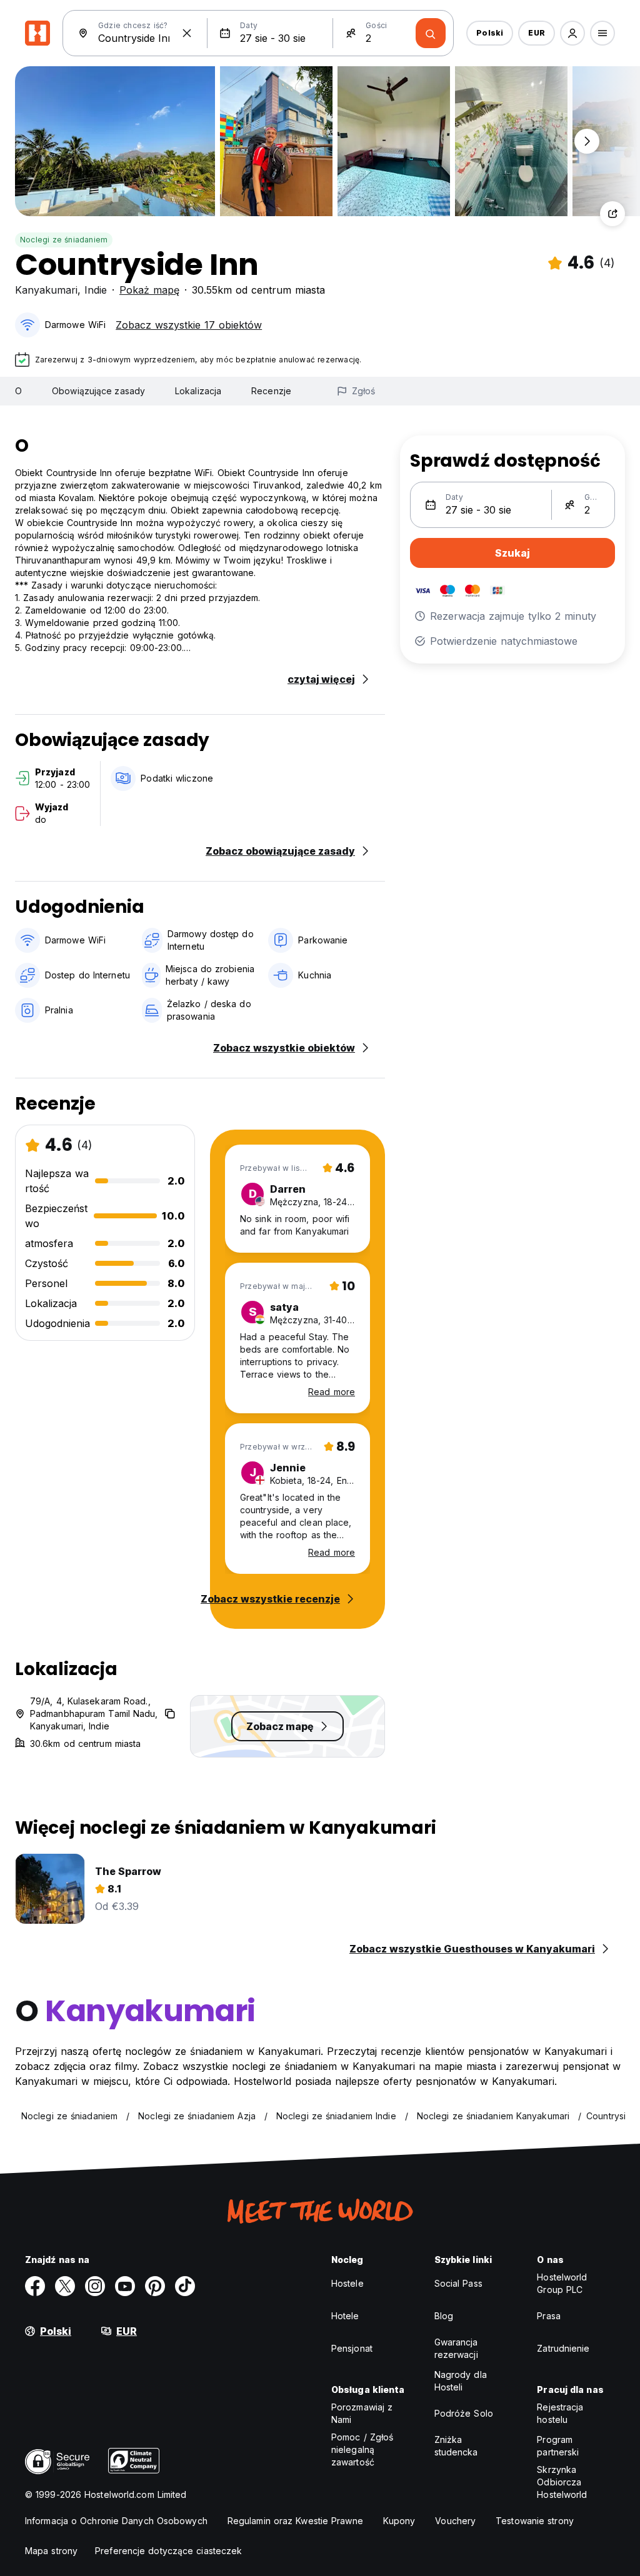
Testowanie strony (535, 2521)
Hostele (347, 2283)
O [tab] (18, 391)
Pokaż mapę (149, 290)
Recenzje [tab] (271, 391)
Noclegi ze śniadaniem (64, 240)
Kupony (399, 2521)
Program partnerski (558, 2446)
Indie (96, 290)
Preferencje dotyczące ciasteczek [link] (168, 2551)
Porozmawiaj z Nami (362, 2413)
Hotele (345, 2316)
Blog (444, 2316)
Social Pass (458, 2283)
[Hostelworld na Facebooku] (35, 2286)
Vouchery (455, 2521)
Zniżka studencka (456, 2446)
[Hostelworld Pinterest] (155, 2286)
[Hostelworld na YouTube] (125, 2286)
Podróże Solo (464, 2413)
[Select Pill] (572, 33)
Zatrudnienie (563, 2348)
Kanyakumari (46, 290)
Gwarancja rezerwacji (456, 2348)
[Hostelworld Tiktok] (185, 2286)
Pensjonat (352, 2348)
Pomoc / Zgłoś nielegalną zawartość (362, 2449)
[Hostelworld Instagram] (95, 2286)
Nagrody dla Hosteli (461, 2381)
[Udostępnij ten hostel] (612, 214)
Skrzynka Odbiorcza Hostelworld (562, 2482)
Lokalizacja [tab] (198, 391)
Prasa (549, 2316)
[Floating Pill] (587, 141)
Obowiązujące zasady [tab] (98, 391)
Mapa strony (51, 2551)
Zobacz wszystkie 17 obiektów (189, 325)
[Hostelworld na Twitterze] (65, 2286)
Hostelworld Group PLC (562, 2283)
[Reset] (187, 33)
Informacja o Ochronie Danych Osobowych (116, 2521)
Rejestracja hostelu (560, 2413)
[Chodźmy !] (431, 33)
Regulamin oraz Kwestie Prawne (295, 2521)
